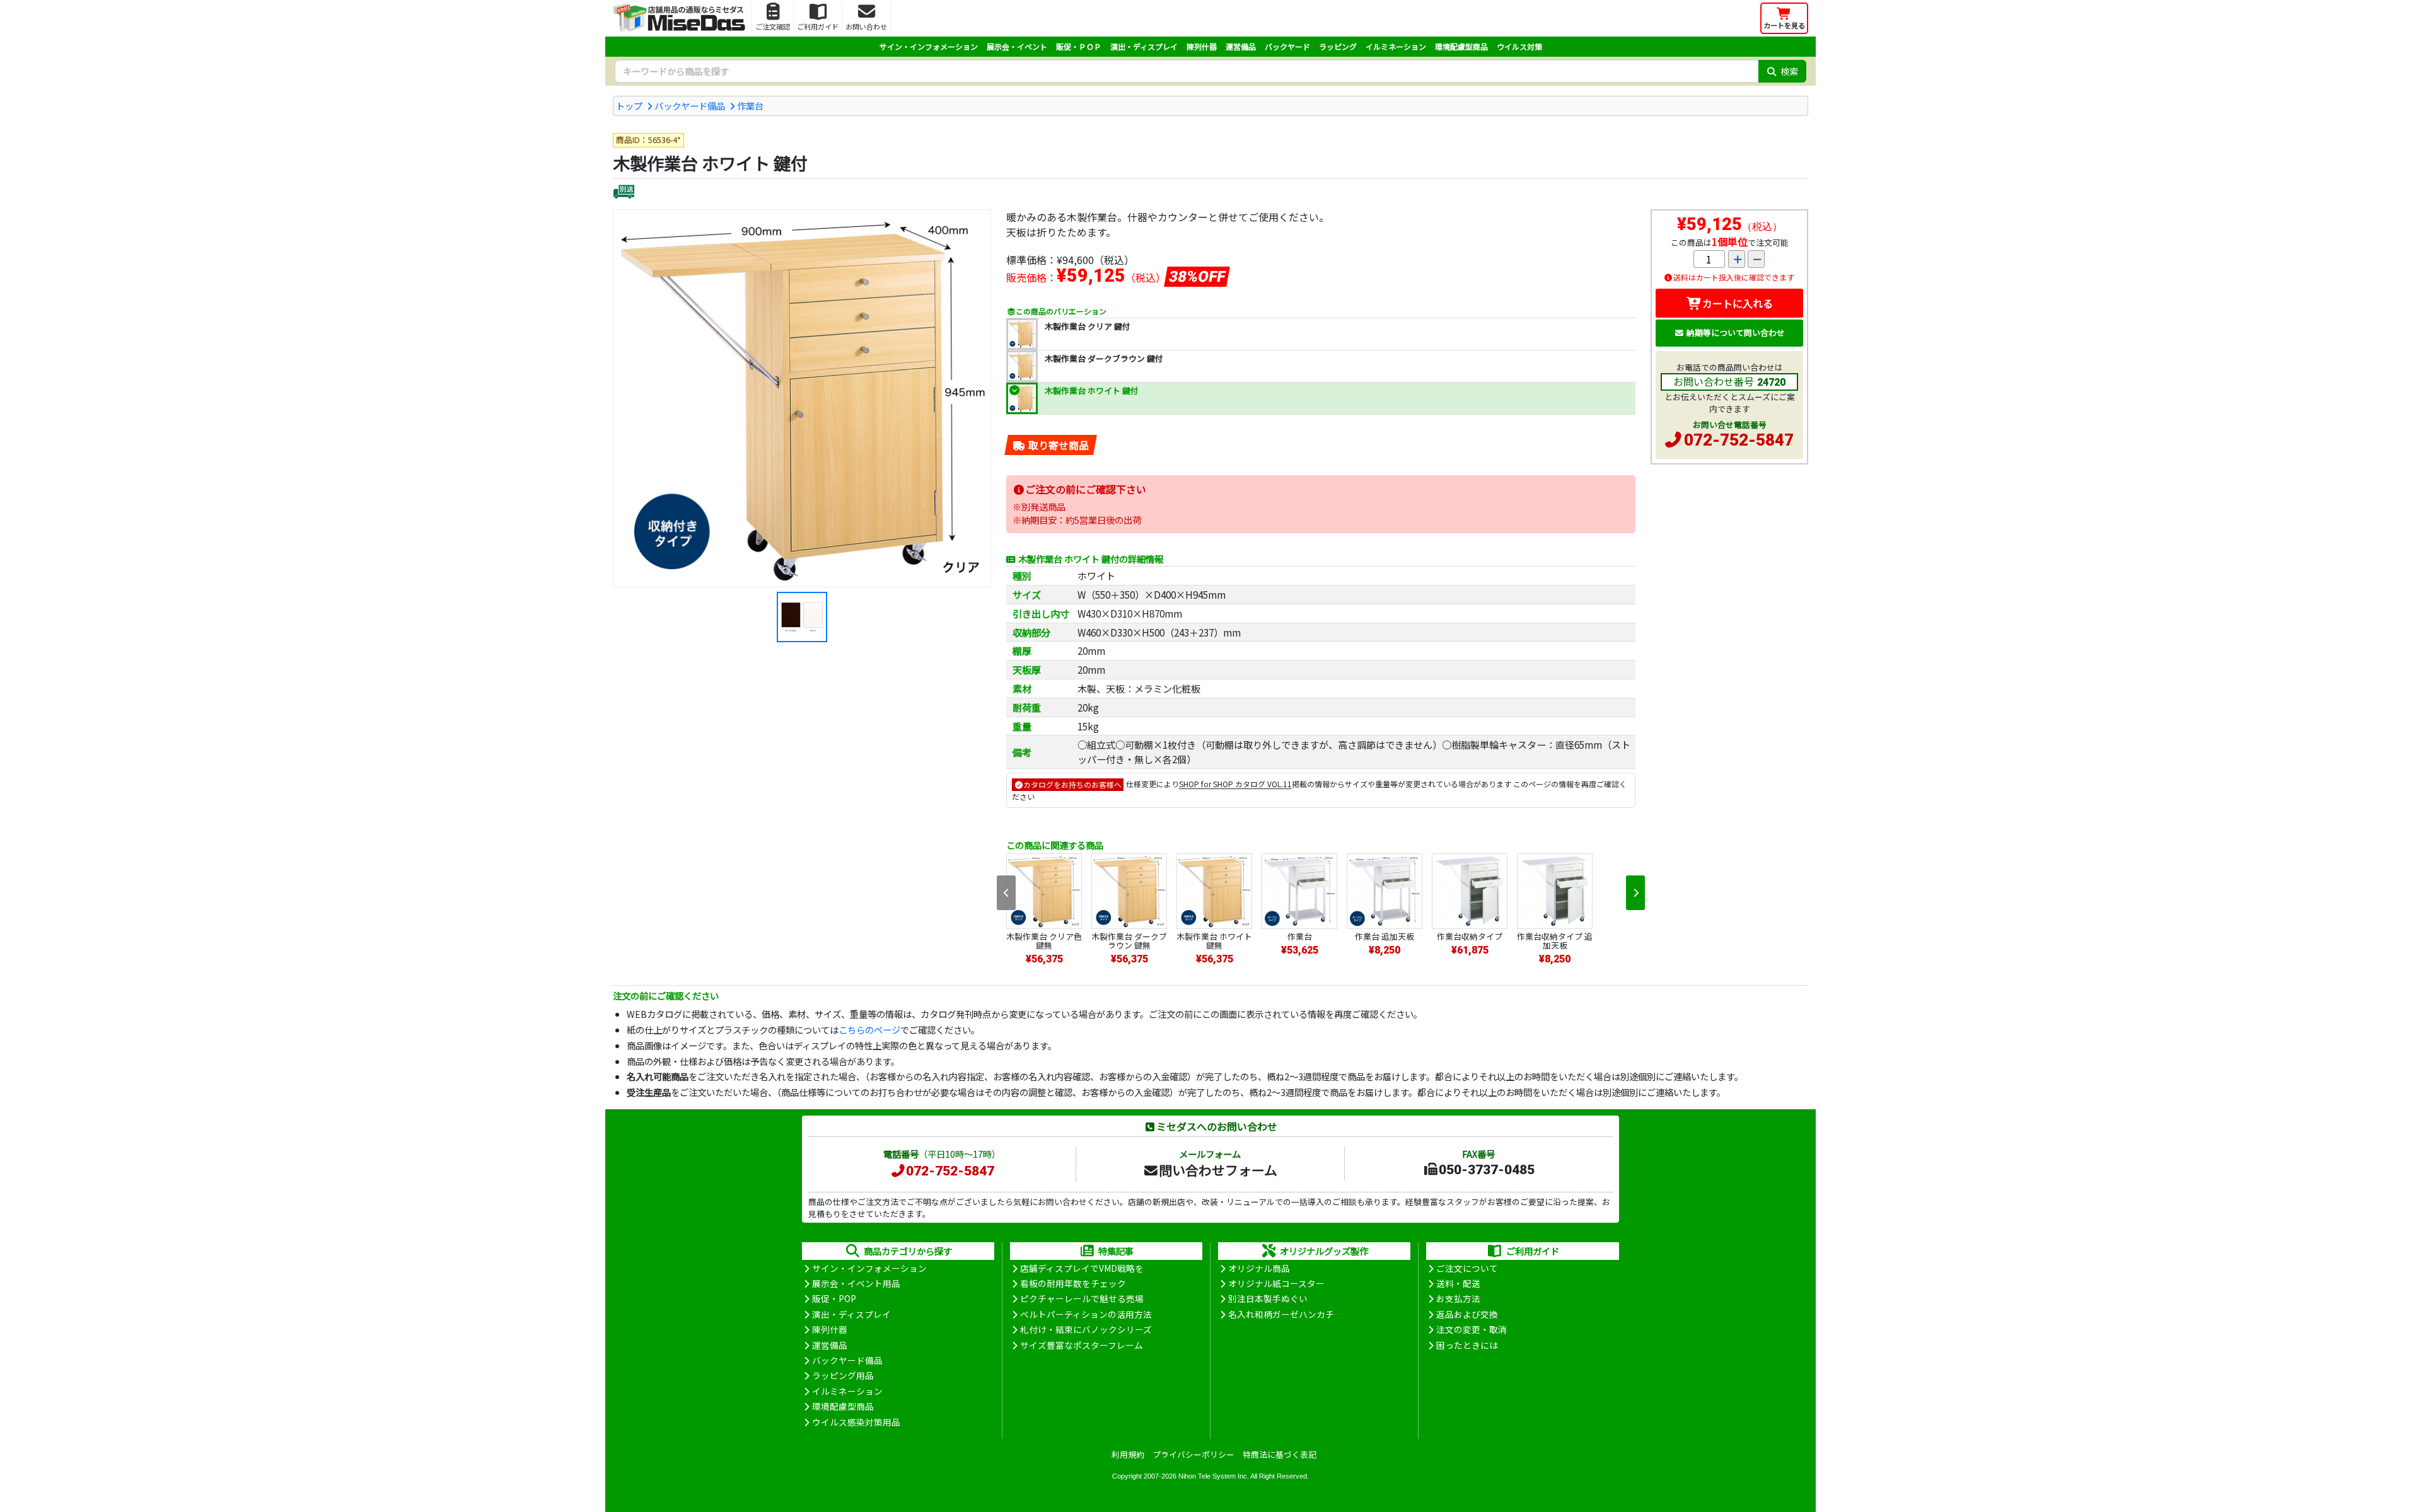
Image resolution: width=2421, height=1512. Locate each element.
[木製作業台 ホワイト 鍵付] (802, 398)
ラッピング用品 (843, 1375)
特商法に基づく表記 (1280, 1454)
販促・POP (834, 1298)
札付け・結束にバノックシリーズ (1086, 1329)
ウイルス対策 (1519, 46)
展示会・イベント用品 (856, 1283)
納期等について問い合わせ (1736, 332)
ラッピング (1338, 46)
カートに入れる (1738, 303)
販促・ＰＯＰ (1079, 46)
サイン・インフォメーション (929, 46)
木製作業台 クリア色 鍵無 (1044, 941)
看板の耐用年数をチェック (1073, 1283)
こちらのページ (869, 1030)
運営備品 (1241, 46)
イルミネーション (1396, 46)
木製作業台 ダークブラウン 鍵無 (1129, 941)
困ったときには (1467, 1345)
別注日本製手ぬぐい (1268, 1298)
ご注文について (1467, 1268)
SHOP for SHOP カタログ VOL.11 (1235, 784)
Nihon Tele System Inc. (1214, 1476)
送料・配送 (1458, 1283)
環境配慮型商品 (1461, 46)
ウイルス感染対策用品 (856, 1422)
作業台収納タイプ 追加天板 (1555, 941)
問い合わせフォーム (1218, 1170)
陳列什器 (1202, 46)
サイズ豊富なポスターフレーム (1082, 1345)
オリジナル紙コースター (1276, 1283)
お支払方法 (1458, 1298)
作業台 (750, 106)
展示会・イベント (1017, 46)
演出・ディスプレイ (1144, 46)
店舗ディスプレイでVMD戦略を (1082, 1268)
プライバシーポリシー (1193, 1454)
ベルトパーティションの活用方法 (1086, 1314)
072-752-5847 (1739, 440)
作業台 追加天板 (1385, 936)
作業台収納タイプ (1470, 936)
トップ (629, 106)
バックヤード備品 (690, 106)
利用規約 (1128, 1454)
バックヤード (1287, 46)
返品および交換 (1467, 1314)
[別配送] (624, 193)
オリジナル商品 (1259, 1268)
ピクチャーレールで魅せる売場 (1082, 1298)
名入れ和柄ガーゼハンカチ (1281, 1314)
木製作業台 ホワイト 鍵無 (1214, 941)
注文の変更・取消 (1472, 1329)
